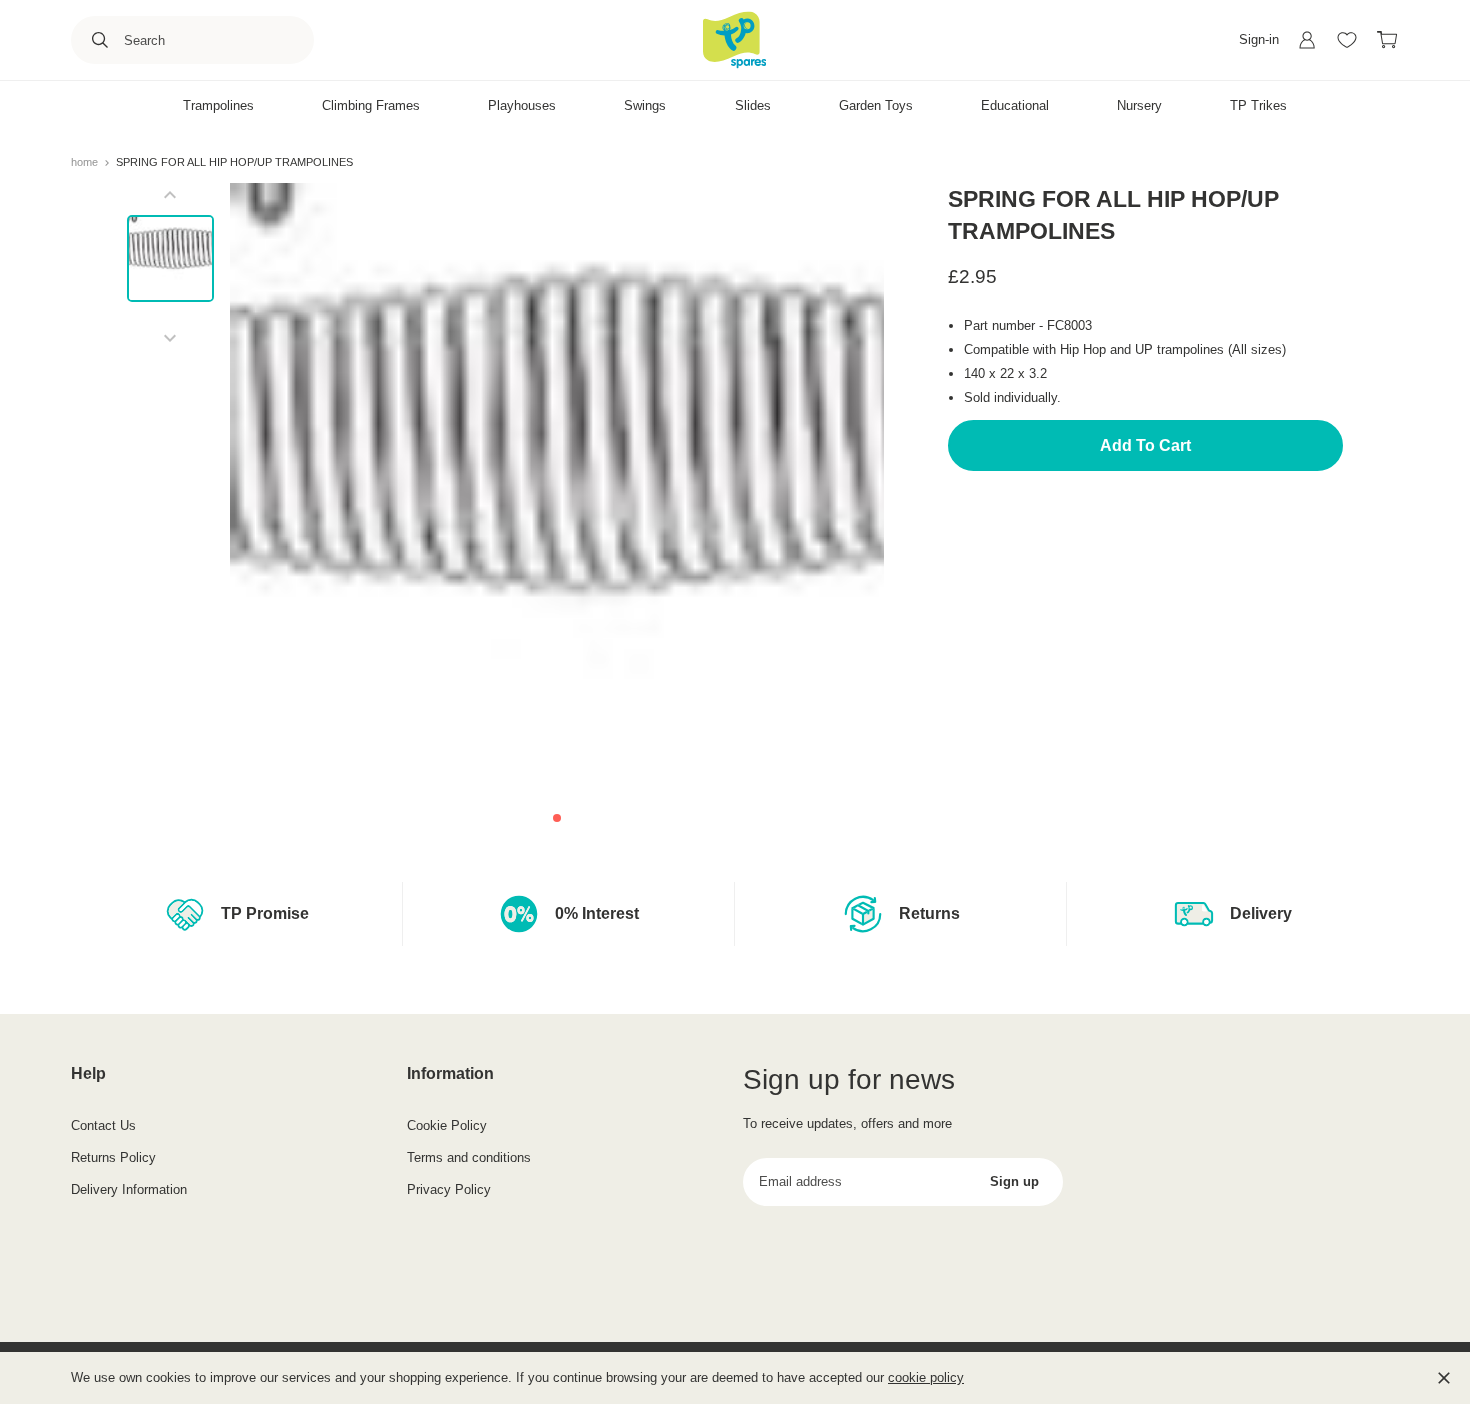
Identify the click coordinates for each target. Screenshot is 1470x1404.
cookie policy (926, 1377)
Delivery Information (129, 1189)
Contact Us (103, 1125)
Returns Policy (113, 1157)
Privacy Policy (449, 1189)
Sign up (1014, 1181)
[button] (557, 818)
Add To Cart (1145, 445)
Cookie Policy (447, 1125)
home (86, 162)
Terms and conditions (469, 1157)
